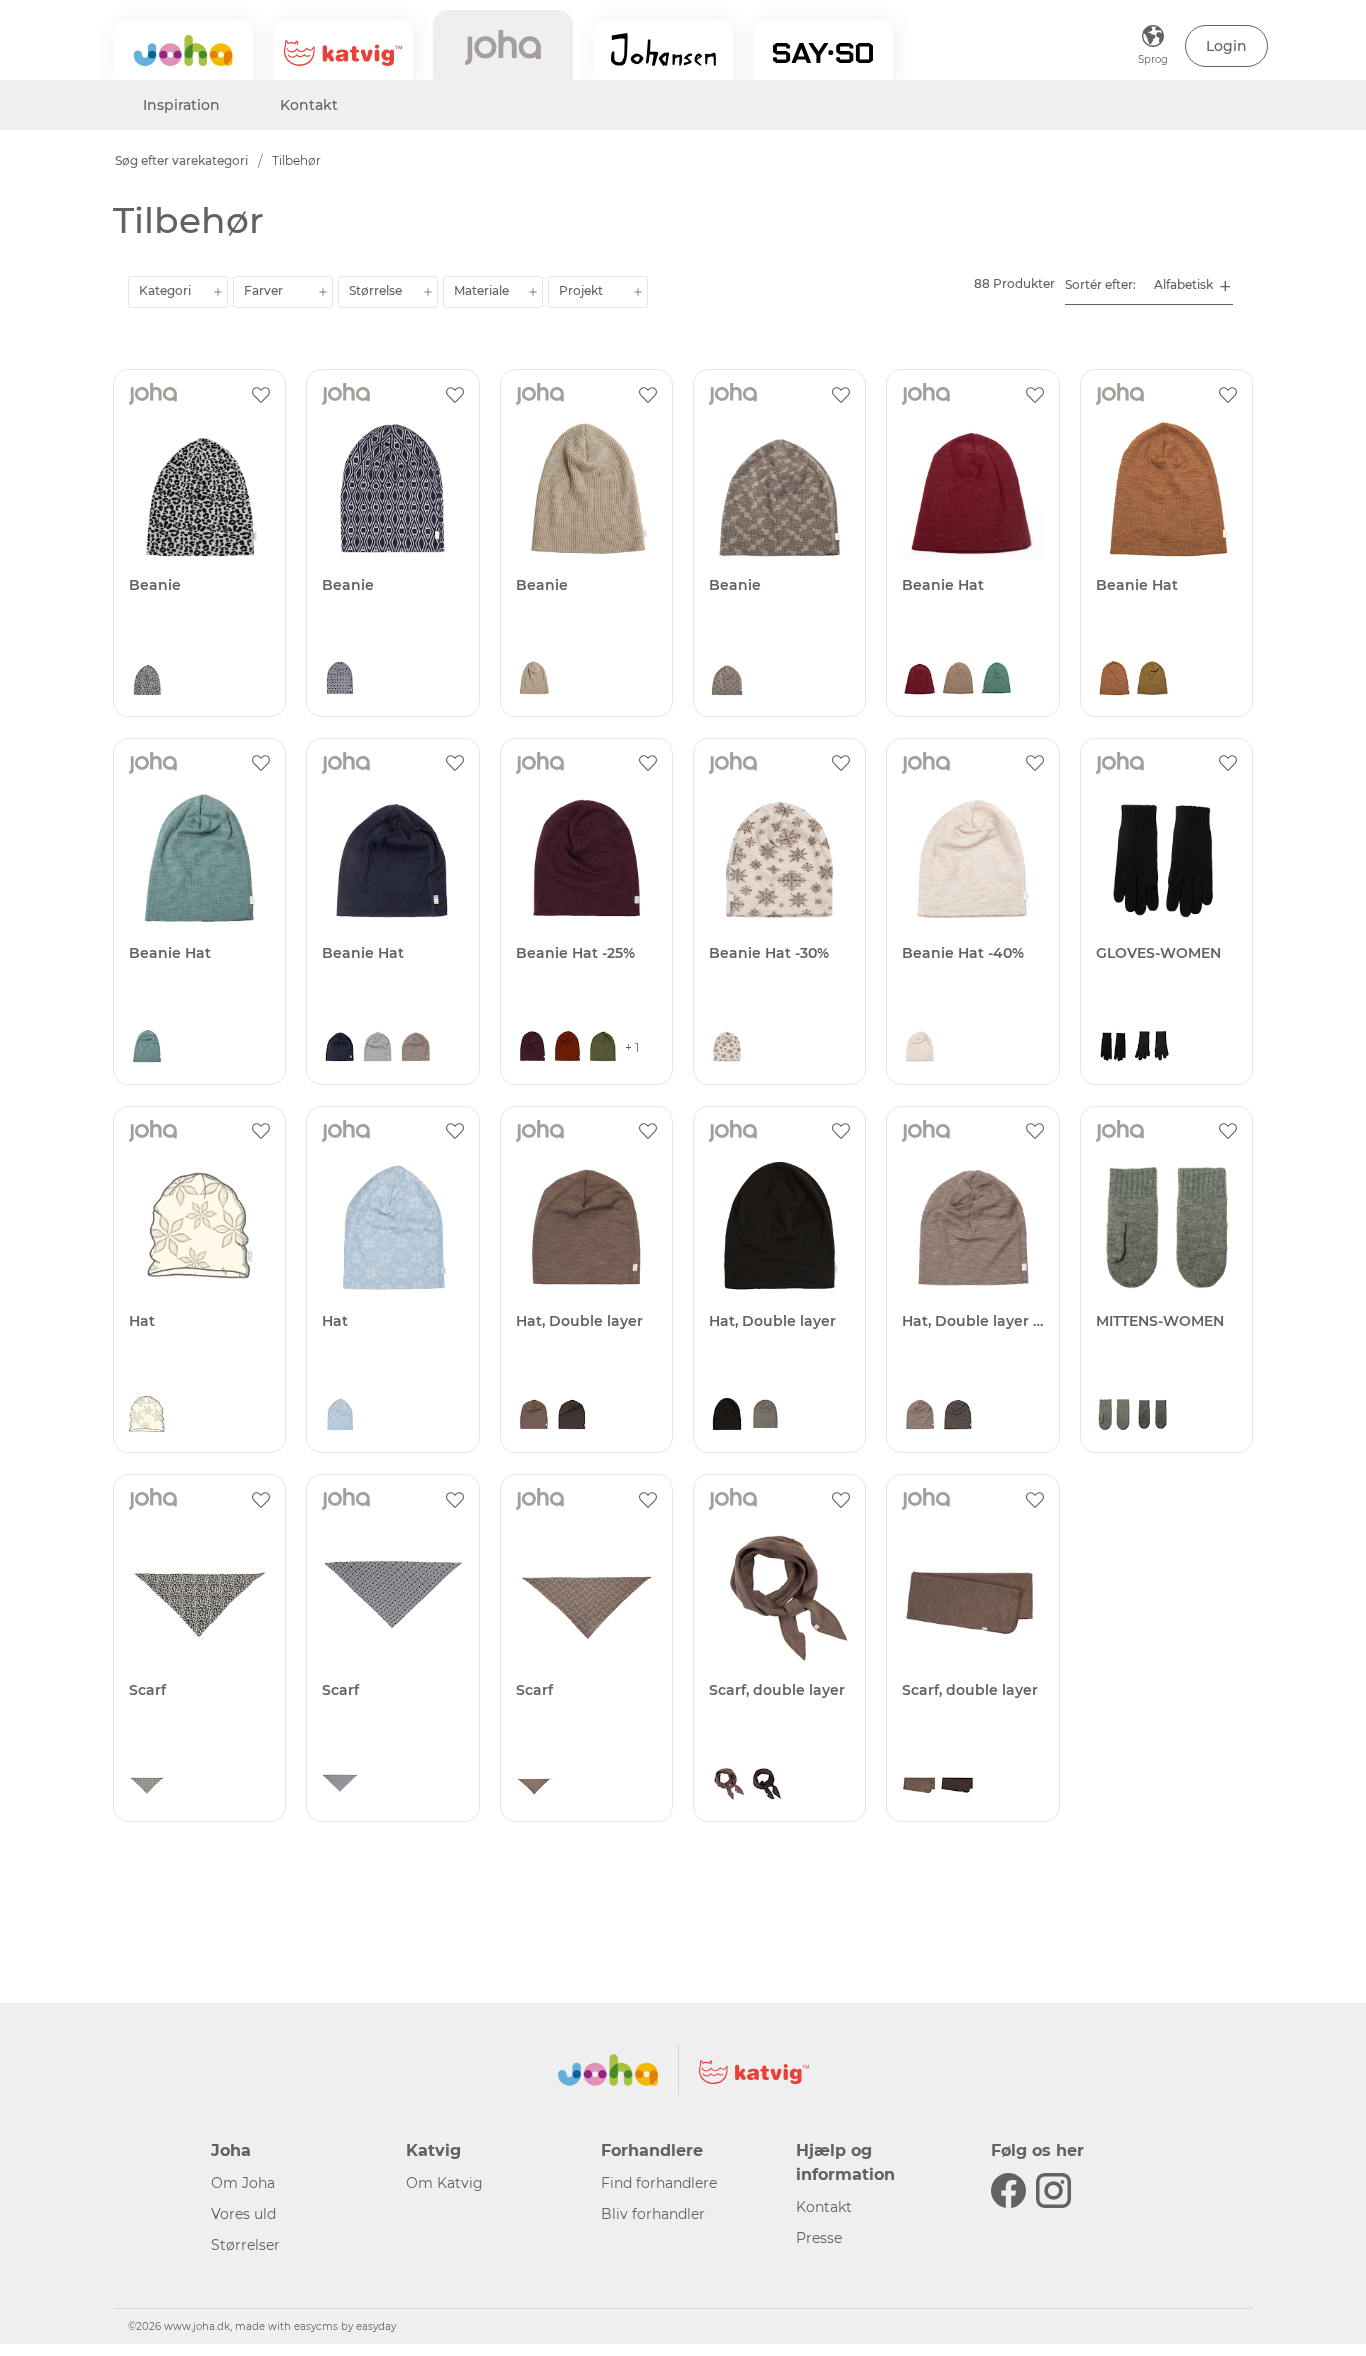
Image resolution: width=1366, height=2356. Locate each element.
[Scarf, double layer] (779, 1593)
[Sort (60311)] (1114, 1048)
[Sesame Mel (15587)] (416, 1048)
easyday (376, 2326)
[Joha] (183, 50)
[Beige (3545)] (727, 1048)
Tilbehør (296, 160)
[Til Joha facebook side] (1008, 2190)
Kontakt (309, 105)
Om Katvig (444, 2183)
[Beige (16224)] (958, 680)
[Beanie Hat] (972, 488)
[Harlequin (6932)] (340, 680)
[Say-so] (823, 50)
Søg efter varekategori (181, 160)
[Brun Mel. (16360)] (958, 1416)
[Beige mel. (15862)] (534, 680)
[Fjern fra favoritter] (261, 394)
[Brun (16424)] (534, 1416)
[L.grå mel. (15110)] (378, 1048)
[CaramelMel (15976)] (1114, 680)
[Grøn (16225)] (996, 680)
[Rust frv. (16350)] (567, 1048)
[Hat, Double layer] (586, 1225)
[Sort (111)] (727, 1416)
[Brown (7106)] (727, 680)
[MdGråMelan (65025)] (1114, 1416)
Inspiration (181, 105)
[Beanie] (199, 488)
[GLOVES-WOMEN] (1166, 857)
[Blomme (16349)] (532, 1048)
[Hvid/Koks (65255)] (1152, 1416)
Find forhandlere (659, 2183)
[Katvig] (343, 50)
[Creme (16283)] (920, 1048)
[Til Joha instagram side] (1053, 2190)
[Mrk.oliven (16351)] (602, 1048)
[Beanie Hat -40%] (972, 857)
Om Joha (243, 2183)
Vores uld (243, 2214)
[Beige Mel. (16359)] (920, 1416)
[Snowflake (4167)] (340, 1416)
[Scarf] (199, 1593)
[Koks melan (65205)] (1152, 1048)
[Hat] (199, 1225)
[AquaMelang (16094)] (147, 1048)
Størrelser (245, 2245)
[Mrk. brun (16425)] (572, 1416)
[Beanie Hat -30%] (779, 857)
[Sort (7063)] (147, 680)
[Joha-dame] (503, 45)
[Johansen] (663, 50)
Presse (819, 2238)
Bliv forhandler (653, 2214)
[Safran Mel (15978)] (1152, 680)
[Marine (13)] (340, 1048)
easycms (316, 2326)
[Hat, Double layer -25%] (972, 1225)
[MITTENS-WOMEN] (1166, 1225)
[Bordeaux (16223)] (920, 680)
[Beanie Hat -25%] (586, 857)
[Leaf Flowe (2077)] (147, 1416)
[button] (1226, 46)
